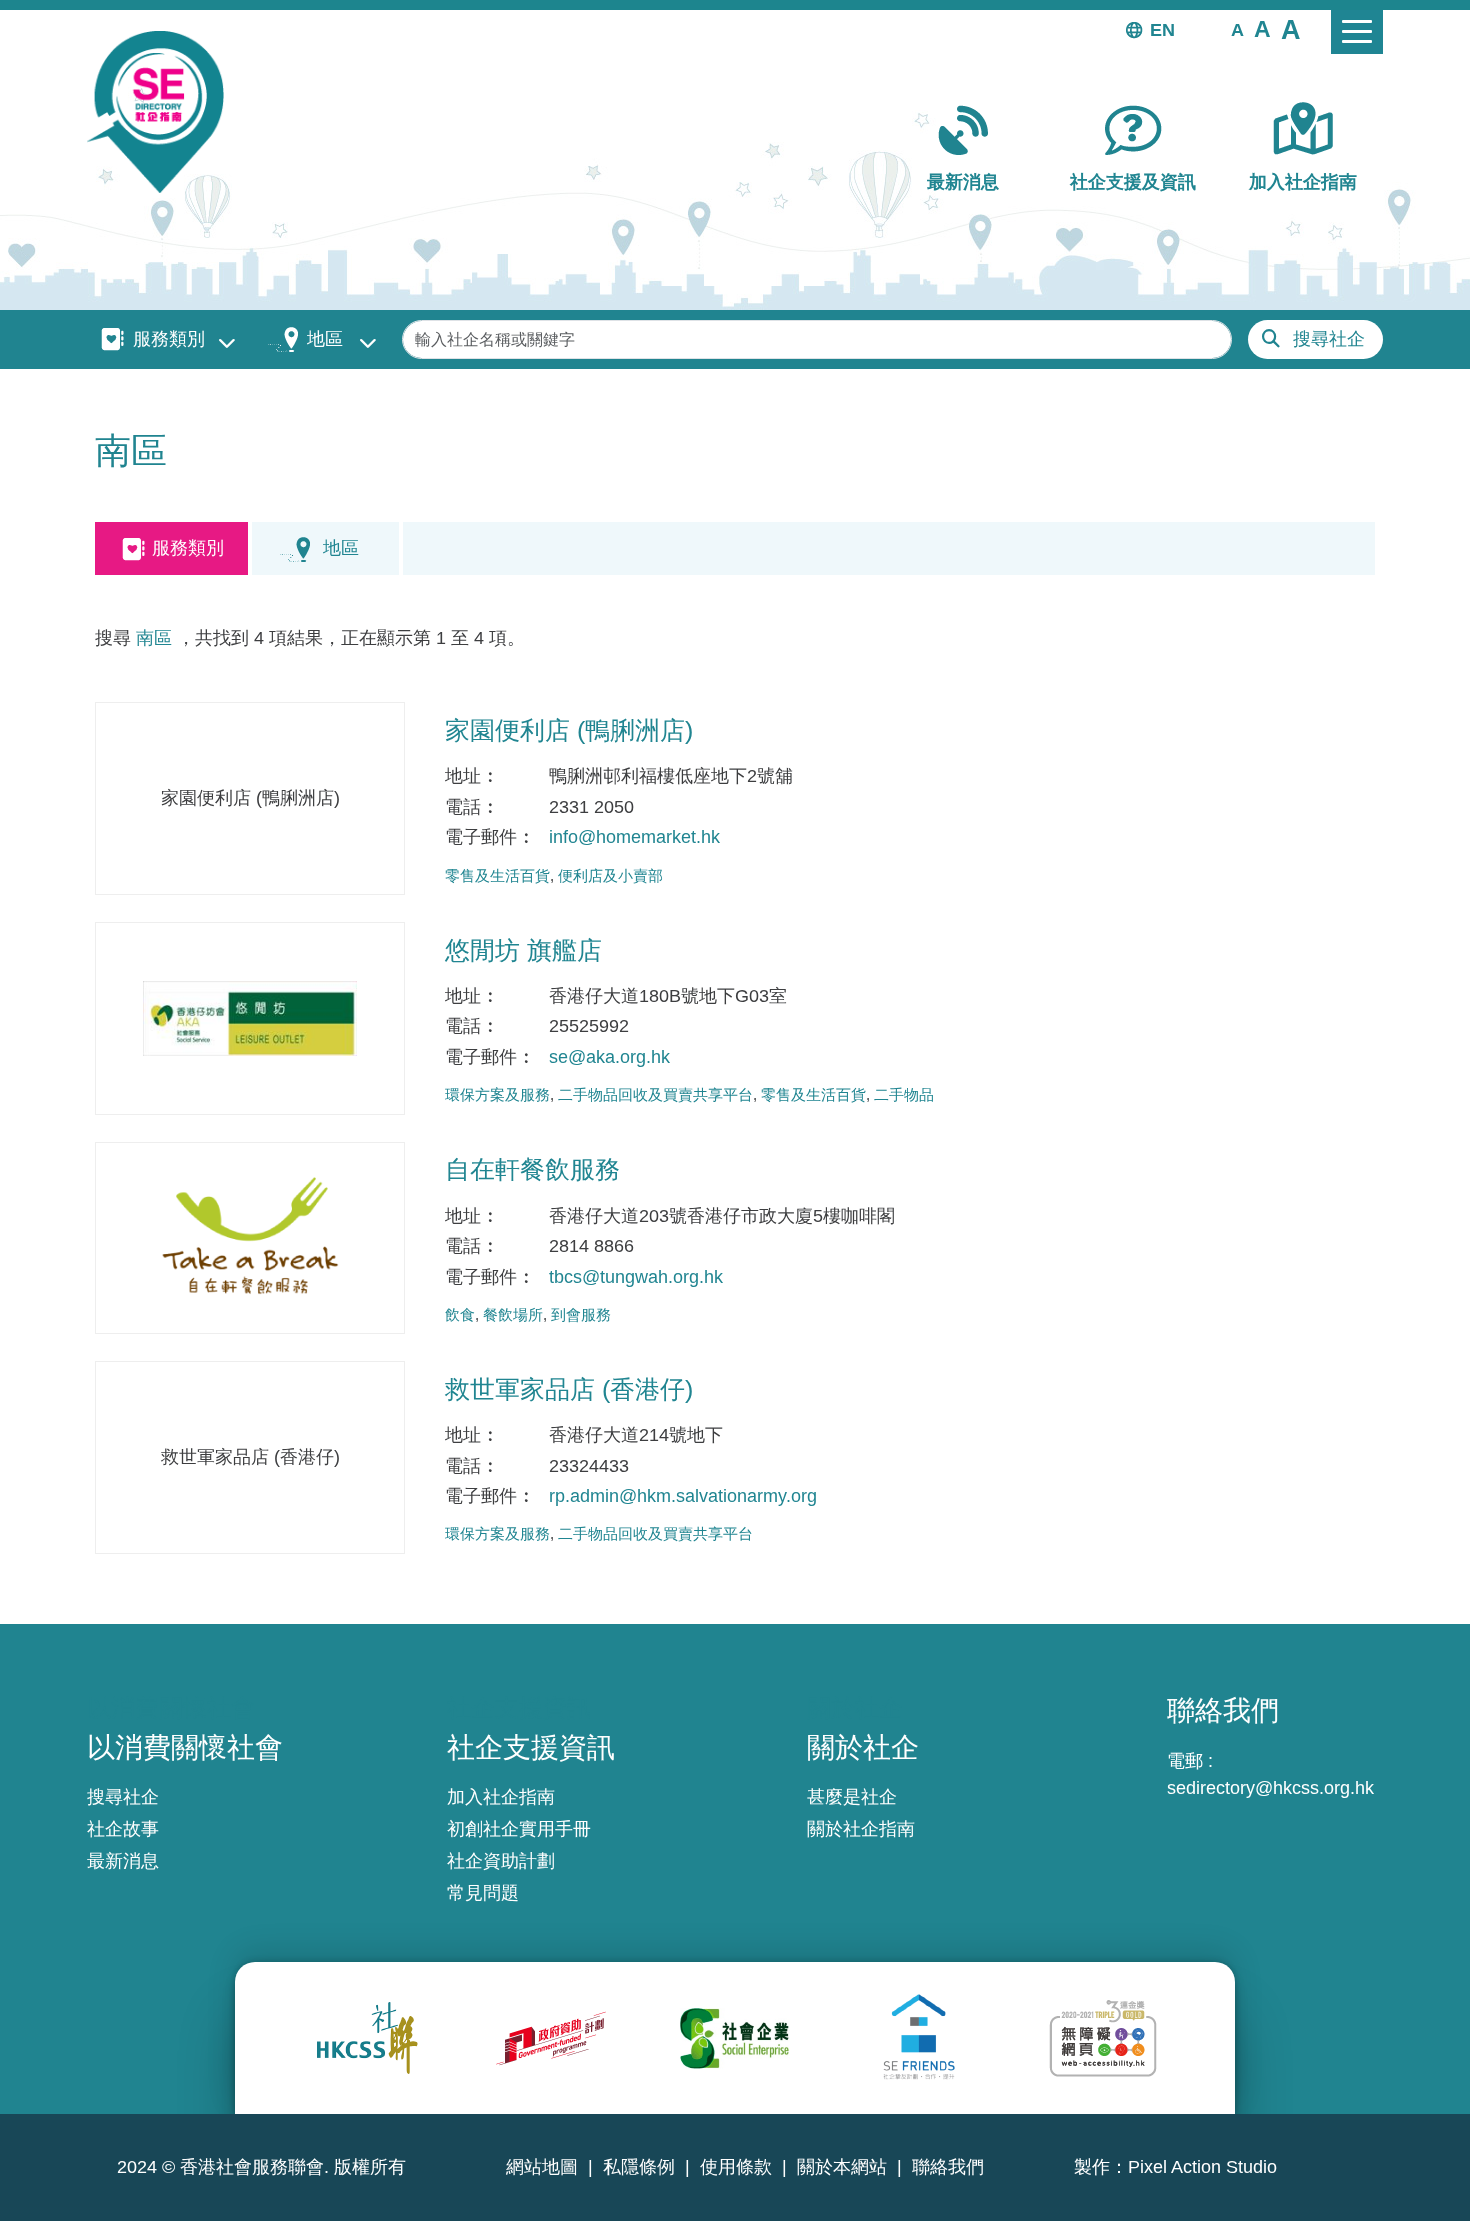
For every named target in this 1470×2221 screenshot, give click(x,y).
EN (1162, 30)
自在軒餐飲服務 (532, 1169)
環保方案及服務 (497, 1094)
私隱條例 (639, 2167)
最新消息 (963, 182)
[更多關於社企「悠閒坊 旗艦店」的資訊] (250, 1018)
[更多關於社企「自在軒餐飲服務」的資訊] (250, 1238)
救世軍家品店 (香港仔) (569, 1389)
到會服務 (581, 1314)
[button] (1237, 29)
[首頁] (163, 112)
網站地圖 (542, 2167)
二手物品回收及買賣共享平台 (655, 1094)
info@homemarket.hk (634, 837)
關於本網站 (842, 2167)
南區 (154, 638)
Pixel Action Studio (1202, 2167)
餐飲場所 (513, 1314)
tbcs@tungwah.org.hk (636, 1277)
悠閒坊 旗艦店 (523, 950)
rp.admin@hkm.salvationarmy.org (683, 1496)
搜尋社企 (1329, 339)
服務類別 (169, 339)
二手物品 (904, 1094)
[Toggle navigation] (1357, 32)
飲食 (460, 1314)
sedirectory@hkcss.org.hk (1270, 1788)
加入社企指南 (1303, 182)
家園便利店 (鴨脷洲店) (569, 730)
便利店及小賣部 (610, 875)
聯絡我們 (948, 2167)
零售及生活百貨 (497, 875)
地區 (325, 339)
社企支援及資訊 (1133, 182)
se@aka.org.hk (609, 1057)
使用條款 (736, 2167)
